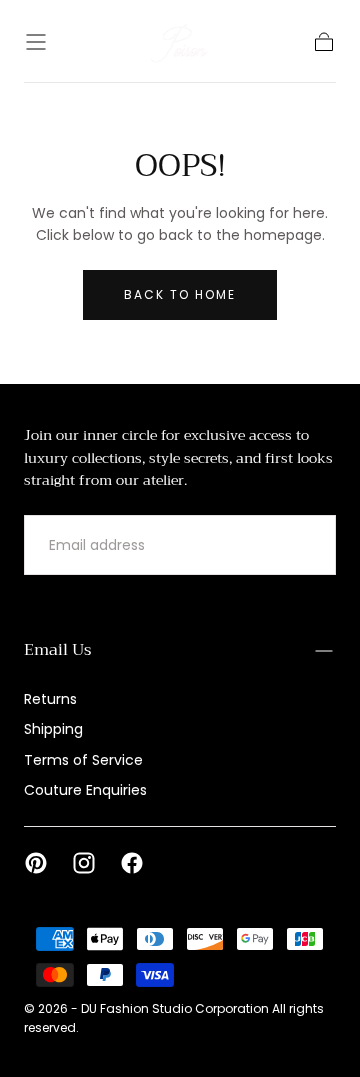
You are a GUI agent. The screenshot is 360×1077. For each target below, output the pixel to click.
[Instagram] (84, 863)
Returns (50, 699)
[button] (36, 42)
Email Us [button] (57, 650)
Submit (283, 545)
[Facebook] (132, 863)
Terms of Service (83, 760)
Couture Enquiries (85, 790)
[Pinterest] (36, 863)
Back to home (180, 294)
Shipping (53, 729)
